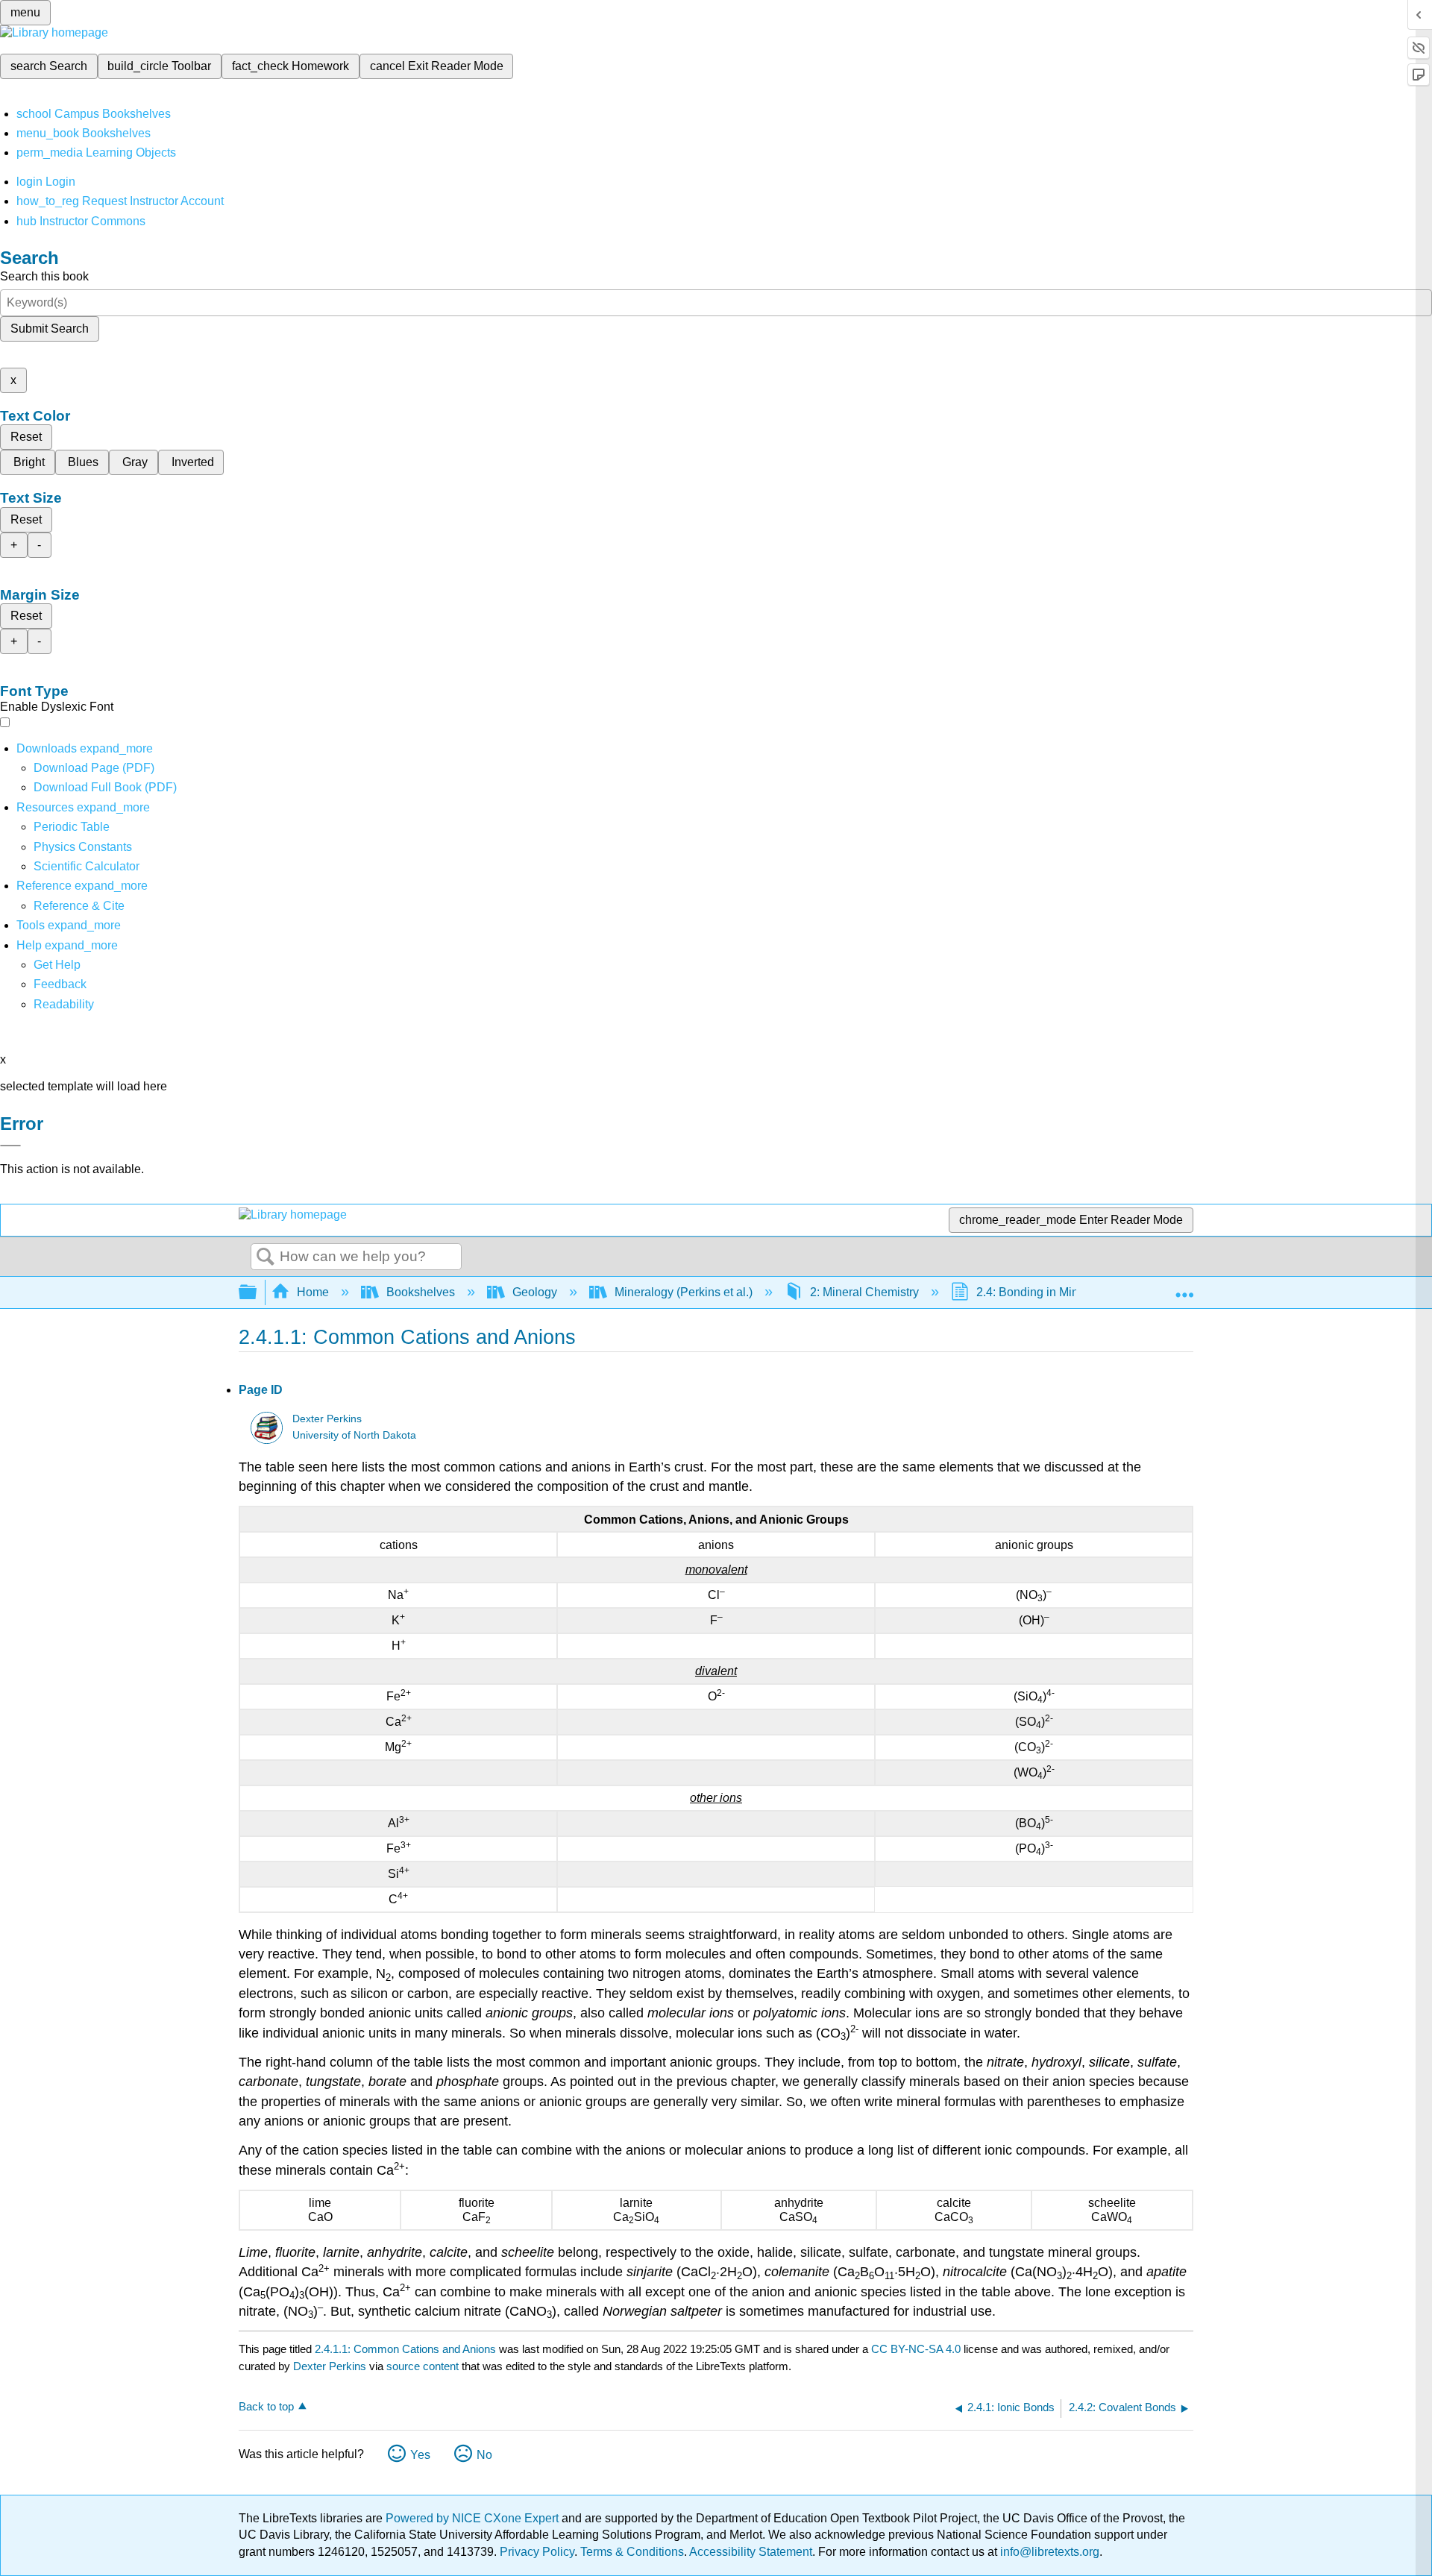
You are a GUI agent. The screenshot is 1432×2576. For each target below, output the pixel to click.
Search (266, 1257)
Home (313, 1292)
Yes (420, 2455)
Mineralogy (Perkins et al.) (684, 1292)
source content (423, 2366)
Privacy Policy (537, 2552)
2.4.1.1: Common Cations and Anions (405, 2349)
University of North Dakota (354, 1435)
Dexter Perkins (327, 1419)
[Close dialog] (10, 1146)
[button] (60, 984)
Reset (26, 437)
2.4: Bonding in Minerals (1040, 1292)
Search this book (44, 276)
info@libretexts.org (1048, 2552)
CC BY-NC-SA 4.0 (916, 2349)
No (484, 2455)
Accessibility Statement (751, 2552)
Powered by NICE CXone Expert (474, 2518)
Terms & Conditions (632, 2552)
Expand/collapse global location (1184, 1288)
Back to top (266, 2406)
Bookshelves (421, 1292)
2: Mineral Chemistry (864, 1292)
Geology (535, 1292)
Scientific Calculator (87, 866)
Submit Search (50, 329)
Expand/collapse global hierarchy (257, 1293)
